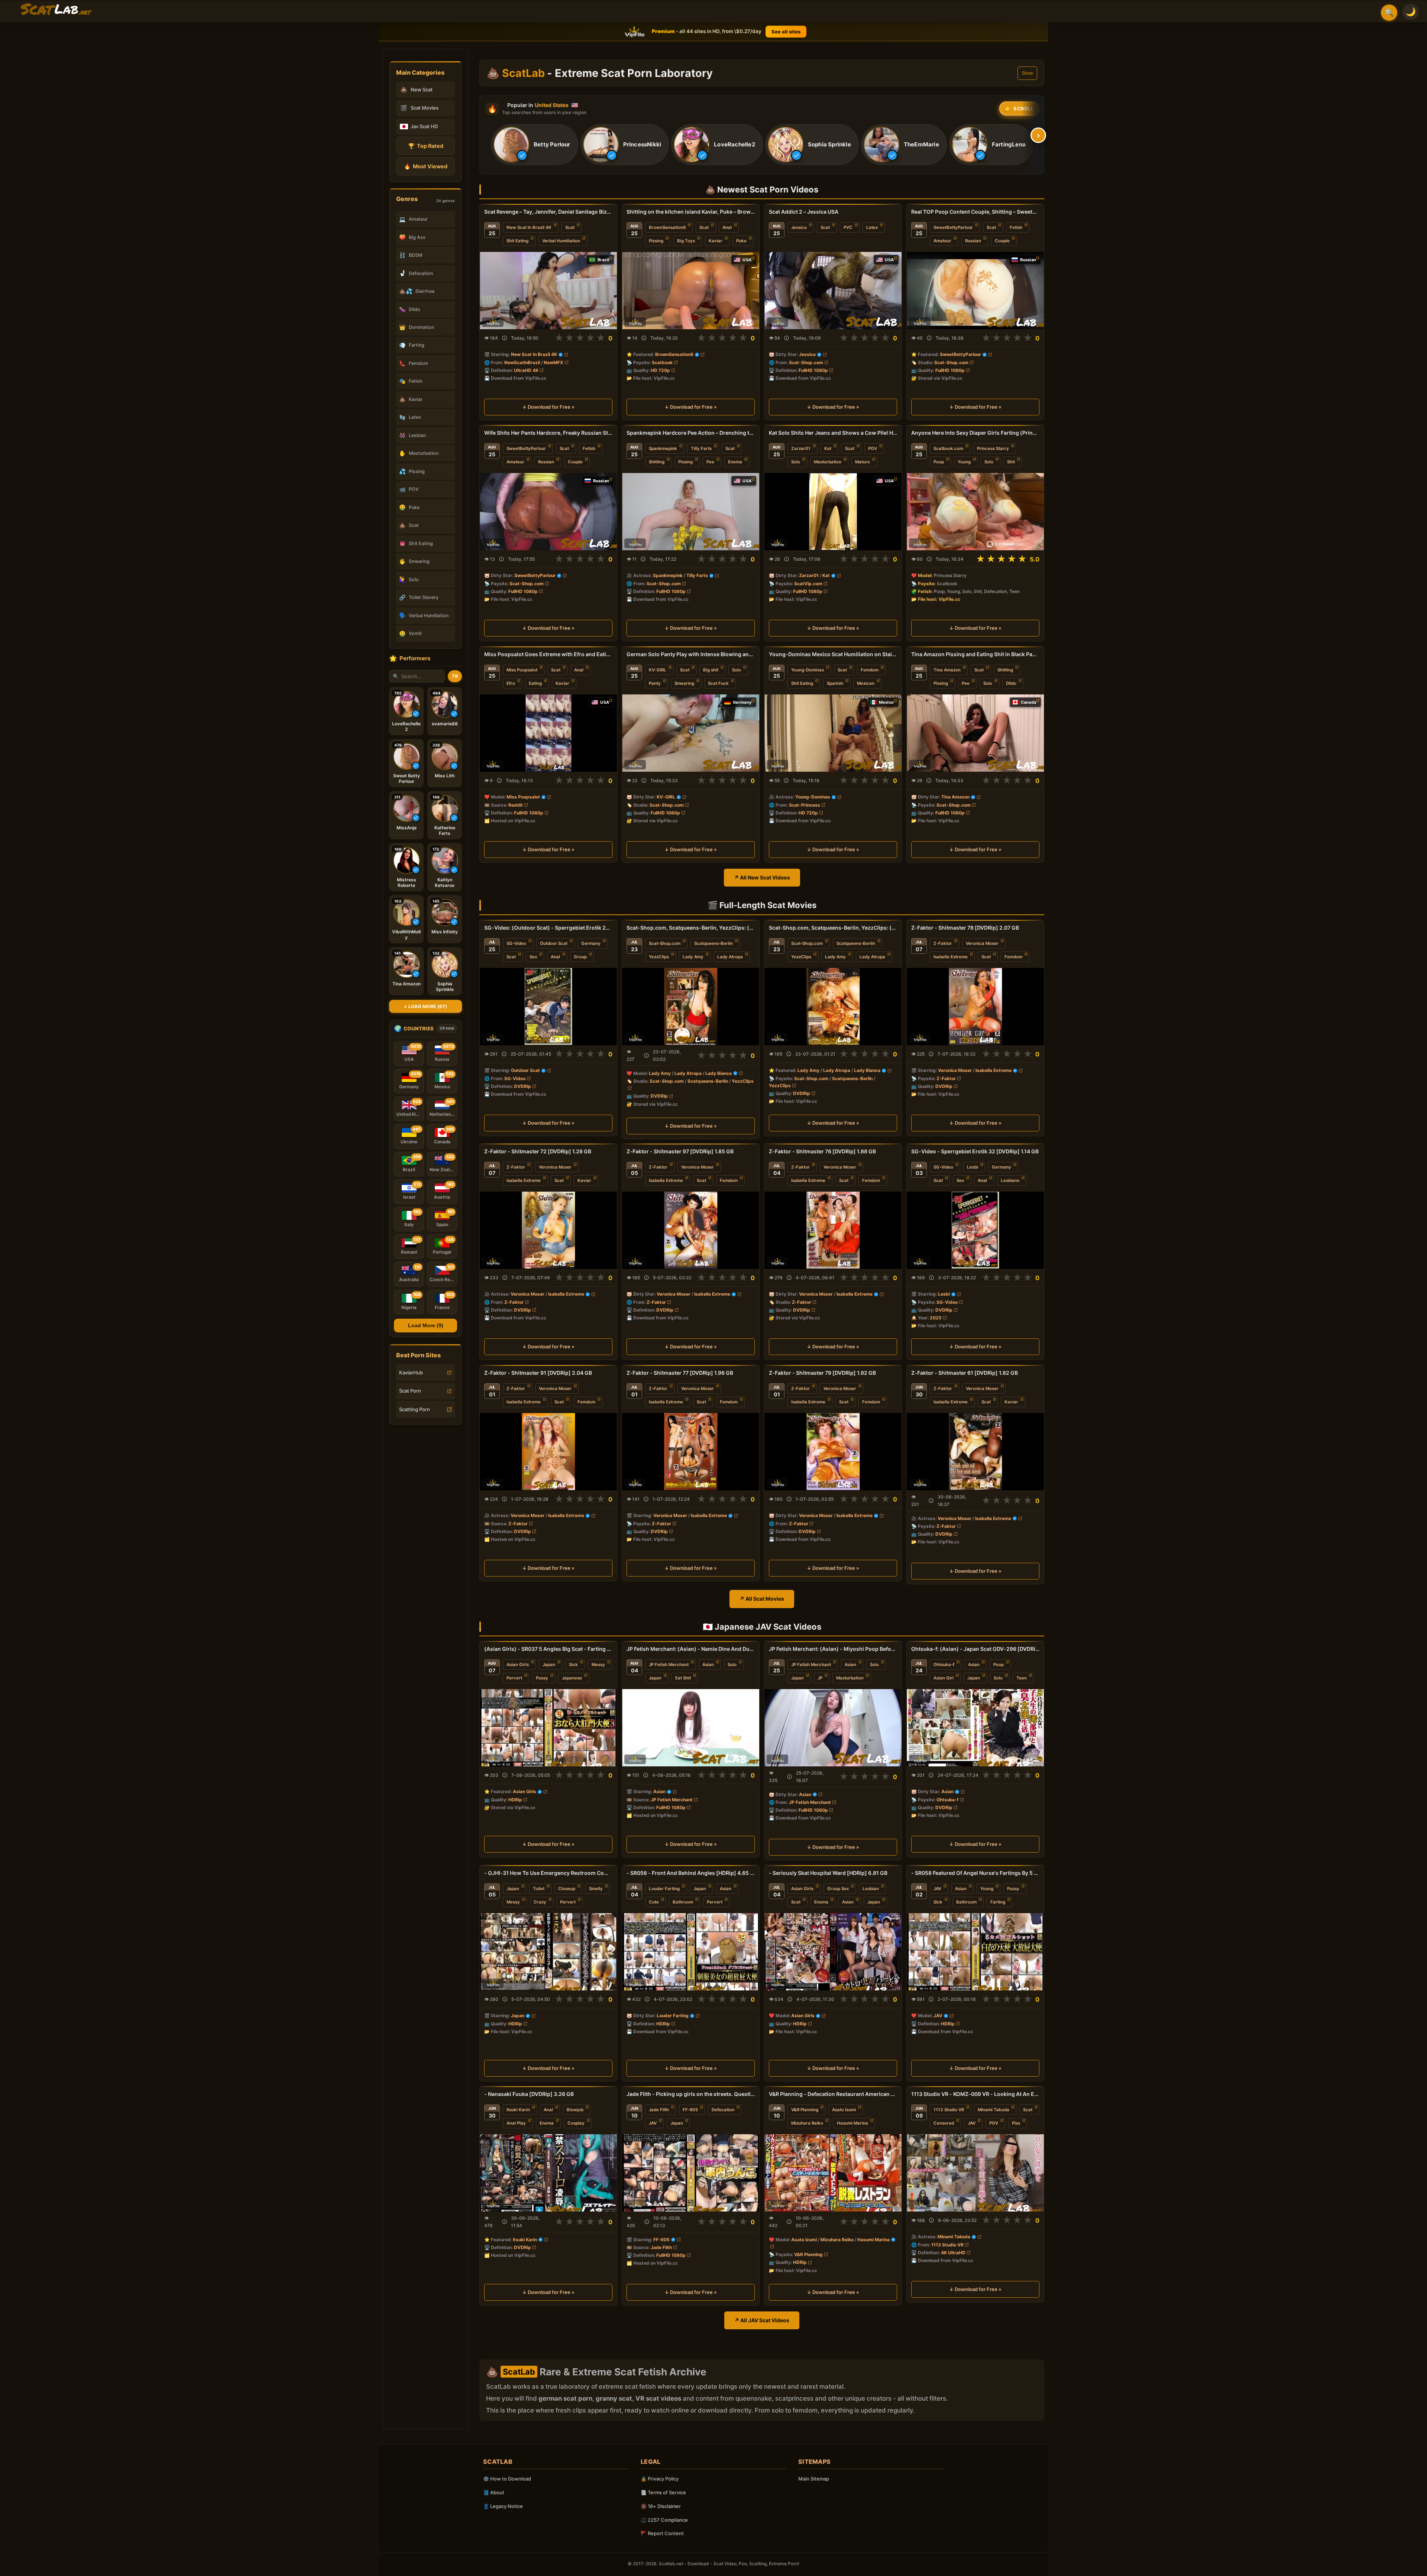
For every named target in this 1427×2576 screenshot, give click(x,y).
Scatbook (662, 362)
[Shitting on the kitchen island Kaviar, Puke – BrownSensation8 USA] (691, 291)
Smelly (596, 1889)
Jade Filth (659, 2110)
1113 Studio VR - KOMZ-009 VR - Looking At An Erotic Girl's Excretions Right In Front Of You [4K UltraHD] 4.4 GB (975, 2094)
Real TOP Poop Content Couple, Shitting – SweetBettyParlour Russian (975, 212)
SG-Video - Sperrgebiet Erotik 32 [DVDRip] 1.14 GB (975, 1151)
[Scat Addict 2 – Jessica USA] (833, 291)
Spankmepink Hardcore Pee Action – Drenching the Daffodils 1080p (691, 433)
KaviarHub (411, 1373)
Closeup (567, 1889)
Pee (710, 462)
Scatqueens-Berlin (713, 943)
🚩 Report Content (662, 2533)
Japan (549, 1665)
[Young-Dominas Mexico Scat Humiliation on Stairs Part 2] (833, 733)
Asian (708, 1665)
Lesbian (871, 1889)
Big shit (711, 670)
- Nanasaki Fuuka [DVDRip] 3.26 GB (529, 2094)
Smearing (684, 683)
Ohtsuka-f (944, 1665)
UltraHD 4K (526, 370)
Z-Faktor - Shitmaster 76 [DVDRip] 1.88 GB (822, 1151)
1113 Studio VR (949, 2110)
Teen (1022, 1678)
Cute (654, 1902)
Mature (863, 462)
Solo (796, 462)
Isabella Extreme (951, 957)
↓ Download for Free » (548, 407)
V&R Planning (805, 2110)
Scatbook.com (948, 448)
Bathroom (683, 1902)
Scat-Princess (805, 805)
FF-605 (690, 2110)
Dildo (1011, 683)
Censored (944, 2123)
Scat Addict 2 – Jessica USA (804, 212)
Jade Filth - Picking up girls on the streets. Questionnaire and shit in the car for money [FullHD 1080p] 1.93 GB (691, 2094)
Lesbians (1010, 1180)
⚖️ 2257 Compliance (664, 2520)
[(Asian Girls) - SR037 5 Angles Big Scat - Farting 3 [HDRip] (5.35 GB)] (548, 1728)
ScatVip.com (808, 584)
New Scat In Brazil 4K (529, 227)
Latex (872, 227)
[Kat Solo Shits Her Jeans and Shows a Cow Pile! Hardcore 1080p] (833, 512)
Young (964, 462)
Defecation (723, 2110)
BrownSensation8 (667, 227)
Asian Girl (944, 1678)
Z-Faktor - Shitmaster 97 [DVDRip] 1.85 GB (680, 1151)
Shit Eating (517, 241)
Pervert (514, 1678)
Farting (998, 1902)
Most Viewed (426, 166)
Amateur (942, 241)
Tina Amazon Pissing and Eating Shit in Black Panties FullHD (975, 654)
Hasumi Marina (852, 2123)
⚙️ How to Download (507, 2479)
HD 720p (660, 370)
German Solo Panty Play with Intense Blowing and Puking (691, 654)
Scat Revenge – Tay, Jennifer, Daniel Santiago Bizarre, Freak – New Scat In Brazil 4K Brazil (548, 212)
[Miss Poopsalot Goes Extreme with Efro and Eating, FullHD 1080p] (548, 733)
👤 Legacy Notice (503, 2506)
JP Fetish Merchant (669, 1665)
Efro (511, 683)
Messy (598, 1665)
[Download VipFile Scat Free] (56, 10)
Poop (939, 462)
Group (580, 957)
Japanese (572, 1678)
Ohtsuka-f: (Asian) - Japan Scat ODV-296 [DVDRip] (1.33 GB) (975, 1649)
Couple (1002, 241)
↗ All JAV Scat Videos (762, 2320)
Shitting (657, 462)
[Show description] (504, 338)
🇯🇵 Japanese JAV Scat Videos (762, 1627)
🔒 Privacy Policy (660, 2479)
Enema (735, 462)
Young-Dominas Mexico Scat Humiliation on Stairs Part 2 (833, 654)
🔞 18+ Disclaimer (661, 2506)
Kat (828, 448)
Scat (570, 227)
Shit (1011, 462)
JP (820, 1678)
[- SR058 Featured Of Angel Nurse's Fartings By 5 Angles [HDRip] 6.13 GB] (975, 1952)
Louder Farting (664, 1889)
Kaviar (716, 241)
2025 (936, 1318)
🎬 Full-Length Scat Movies (762, 905)
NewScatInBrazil (522, 362)
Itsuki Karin (518, 2110)
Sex (533, 957)
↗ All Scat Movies (762, 1599)
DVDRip (522, 1086)
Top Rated (426, 146)
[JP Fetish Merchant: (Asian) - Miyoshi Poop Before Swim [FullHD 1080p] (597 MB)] (833, 1728)
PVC (848, 227)
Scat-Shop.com (806, 362)
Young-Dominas (808, 670)
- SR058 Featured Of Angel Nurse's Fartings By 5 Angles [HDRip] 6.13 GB (975, 1873)
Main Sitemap (814, 2479)
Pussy (542, 1678)
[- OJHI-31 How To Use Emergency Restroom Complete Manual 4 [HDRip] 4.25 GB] (548, 1952)
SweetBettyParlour (953, 227)
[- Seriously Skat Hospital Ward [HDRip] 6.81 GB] (833, 1952)
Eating (535, 683)
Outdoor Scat (554, 943)
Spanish (835, 683)
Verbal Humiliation (561, 241)
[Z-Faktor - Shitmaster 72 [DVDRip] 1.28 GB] (548, 1230)
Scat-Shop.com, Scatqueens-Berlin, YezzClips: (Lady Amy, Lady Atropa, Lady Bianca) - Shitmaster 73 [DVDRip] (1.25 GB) (833, 928)
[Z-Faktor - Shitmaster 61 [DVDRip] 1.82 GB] (975, 1452)
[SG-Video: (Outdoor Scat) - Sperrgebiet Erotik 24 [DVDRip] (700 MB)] (548, 1007)
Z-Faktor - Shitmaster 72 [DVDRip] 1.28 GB (538, 1151)
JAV (937, 1889)
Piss (1016, 2123)
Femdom (870, 670)
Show (1027, 73)
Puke (741, 241)
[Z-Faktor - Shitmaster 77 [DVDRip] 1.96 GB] (691, 1452)
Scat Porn (410, 1391)
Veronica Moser (982, 943)
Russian (973, 241)
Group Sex (838, 1889)
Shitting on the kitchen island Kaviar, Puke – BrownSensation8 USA (691, 212)
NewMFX (554, 362)
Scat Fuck (718, 683)
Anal (727, 227)
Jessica (799, 227)
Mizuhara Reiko (807, 2123)
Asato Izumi (844, 2110)
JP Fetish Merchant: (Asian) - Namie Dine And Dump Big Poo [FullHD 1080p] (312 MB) (691, 1649)
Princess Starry (993, 448)
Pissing (656, 241)
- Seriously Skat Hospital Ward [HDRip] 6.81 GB (828, 1873)
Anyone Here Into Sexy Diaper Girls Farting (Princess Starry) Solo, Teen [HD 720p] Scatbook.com (975, 433)
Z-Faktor (943, 943)
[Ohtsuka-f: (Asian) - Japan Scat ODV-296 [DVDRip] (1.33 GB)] (975, 1728)
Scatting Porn (415, 1409)
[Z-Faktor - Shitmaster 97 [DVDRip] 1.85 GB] (691, 1230)
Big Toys (686, 241)
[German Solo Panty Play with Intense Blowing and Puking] (691, 733)
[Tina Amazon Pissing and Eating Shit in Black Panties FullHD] (975, 733)
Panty (655, 683)
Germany (591, 943)
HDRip (515, 1800)
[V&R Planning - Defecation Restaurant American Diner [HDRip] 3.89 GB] (833, 2173)
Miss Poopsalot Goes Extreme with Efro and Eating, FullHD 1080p (548, 654)
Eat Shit (683, 1678)
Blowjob (575, 2110)
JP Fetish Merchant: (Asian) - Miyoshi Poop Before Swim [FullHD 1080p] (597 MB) (833, 1649)
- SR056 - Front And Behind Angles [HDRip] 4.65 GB (691, 1873)
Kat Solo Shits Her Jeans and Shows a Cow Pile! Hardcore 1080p (833, 433)
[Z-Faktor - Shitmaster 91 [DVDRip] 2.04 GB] (548, 1452)
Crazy (540, 1902)
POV (873, 448)
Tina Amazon (947, 670)
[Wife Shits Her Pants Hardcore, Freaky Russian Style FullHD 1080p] (548, 512)
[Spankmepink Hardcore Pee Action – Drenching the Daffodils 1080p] (691, 512)
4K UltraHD (953, 2253)
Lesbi (973, 1167)
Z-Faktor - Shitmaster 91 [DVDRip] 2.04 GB (538, 1373)
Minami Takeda (994, 2110)
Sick (573, 1665)
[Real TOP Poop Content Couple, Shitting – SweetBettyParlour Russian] (975, 291)
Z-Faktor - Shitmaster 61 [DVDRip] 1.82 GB (965, 1373)
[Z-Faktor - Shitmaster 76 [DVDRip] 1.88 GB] (833, 1230)
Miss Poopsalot (522, 670)
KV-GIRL (658, 670)
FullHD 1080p (813, 370)
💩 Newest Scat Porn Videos (762, 189)
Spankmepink (663, 448)
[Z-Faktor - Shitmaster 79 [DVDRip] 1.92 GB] (833, 1452)
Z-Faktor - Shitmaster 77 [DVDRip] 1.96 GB (680, 1373)
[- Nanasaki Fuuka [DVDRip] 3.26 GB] (548, 2173)
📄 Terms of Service (663, 2492)
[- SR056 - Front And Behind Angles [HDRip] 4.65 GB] (691, 1952)
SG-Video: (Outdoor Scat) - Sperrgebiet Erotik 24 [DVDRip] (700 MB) (548, 928)
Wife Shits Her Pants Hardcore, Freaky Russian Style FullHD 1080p (548, 433)
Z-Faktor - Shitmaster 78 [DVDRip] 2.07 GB (965, 928)
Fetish (1016, 227)
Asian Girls (518, 1665)
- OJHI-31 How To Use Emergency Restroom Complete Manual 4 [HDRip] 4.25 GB (548, 1873)
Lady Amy (693, 957)
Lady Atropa (730, 957)
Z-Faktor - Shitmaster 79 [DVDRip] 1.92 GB (822, 1373)
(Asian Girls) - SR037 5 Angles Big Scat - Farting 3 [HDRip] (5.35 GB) (548, 1649)
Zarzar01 (801, 448)
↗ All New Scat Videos (762, 877)
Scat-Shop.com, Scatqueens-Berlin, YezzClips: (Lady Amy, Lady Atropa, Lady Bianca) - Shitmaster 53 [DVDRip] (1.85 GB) (691, 928)
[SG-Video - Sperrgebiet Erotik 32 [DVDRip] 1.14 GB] (975, 1230)
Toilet (539, 1889)
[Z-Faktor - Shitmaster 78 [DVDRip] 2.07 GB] (975, 1007)
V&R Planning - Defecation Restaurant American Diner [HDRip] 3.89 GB (833, 2094)
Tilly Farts (701, 448)
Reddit (516, 805)
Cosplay (576, 2123)
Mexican (866, 683)
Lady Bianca (719, 1073)
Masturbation (828, 462)
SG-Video (516, 943)
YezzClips (659, 957)
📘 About (494, 2492)
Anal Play (516, 2123)
